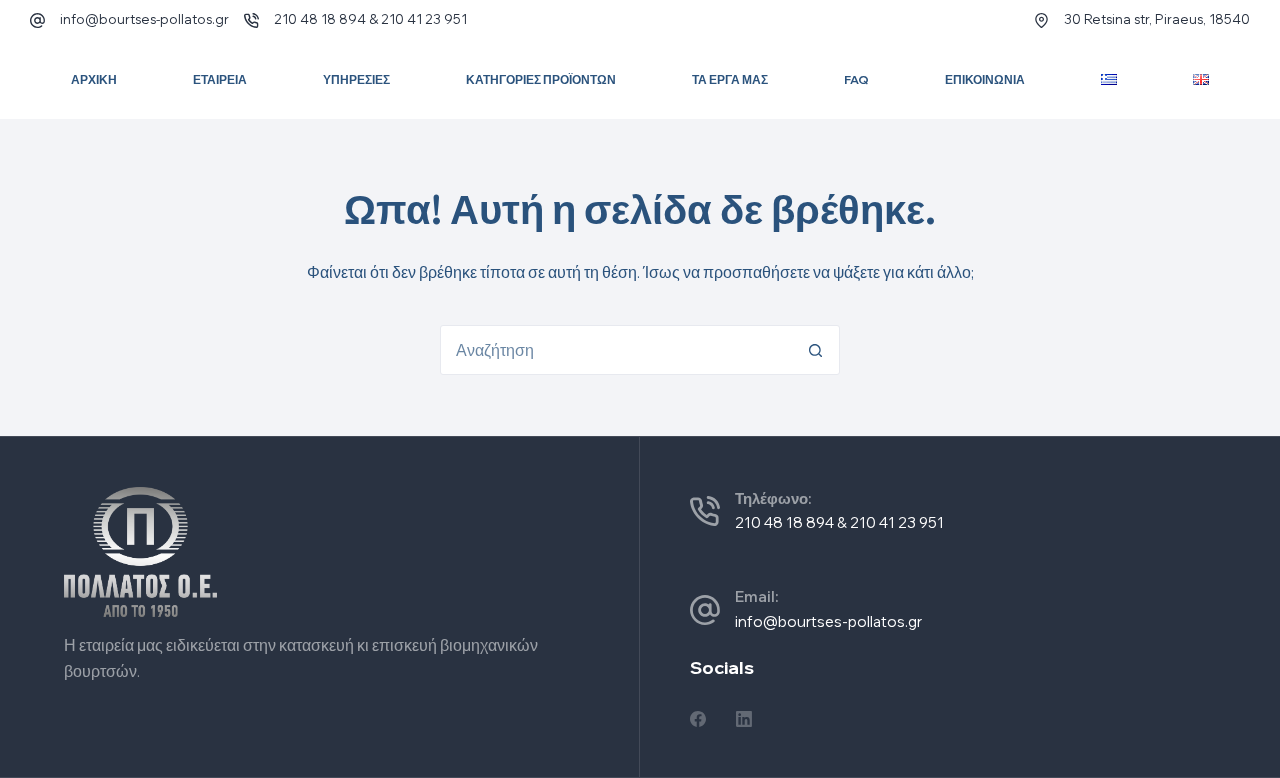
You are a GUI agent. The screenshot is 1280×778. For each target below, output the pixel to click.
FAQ (856, 79)
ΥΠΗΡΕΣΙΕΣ (356, 79)
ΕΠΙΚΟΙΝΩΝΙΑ (985, 79)
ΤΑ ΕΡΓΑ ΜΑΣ (730, 79)
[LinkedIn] (744, 719)
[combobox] (616, 350)
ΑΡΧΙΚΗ (94, 79)
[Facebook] (698, 719)
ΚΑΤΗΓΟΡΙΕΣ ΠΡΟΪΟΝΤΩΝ (541, 79)
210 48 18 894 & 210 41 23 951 (370, 19)
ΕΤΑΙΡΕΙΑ (220, 79)
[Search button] (815, 350)
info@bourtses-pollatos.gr (144, 19)
